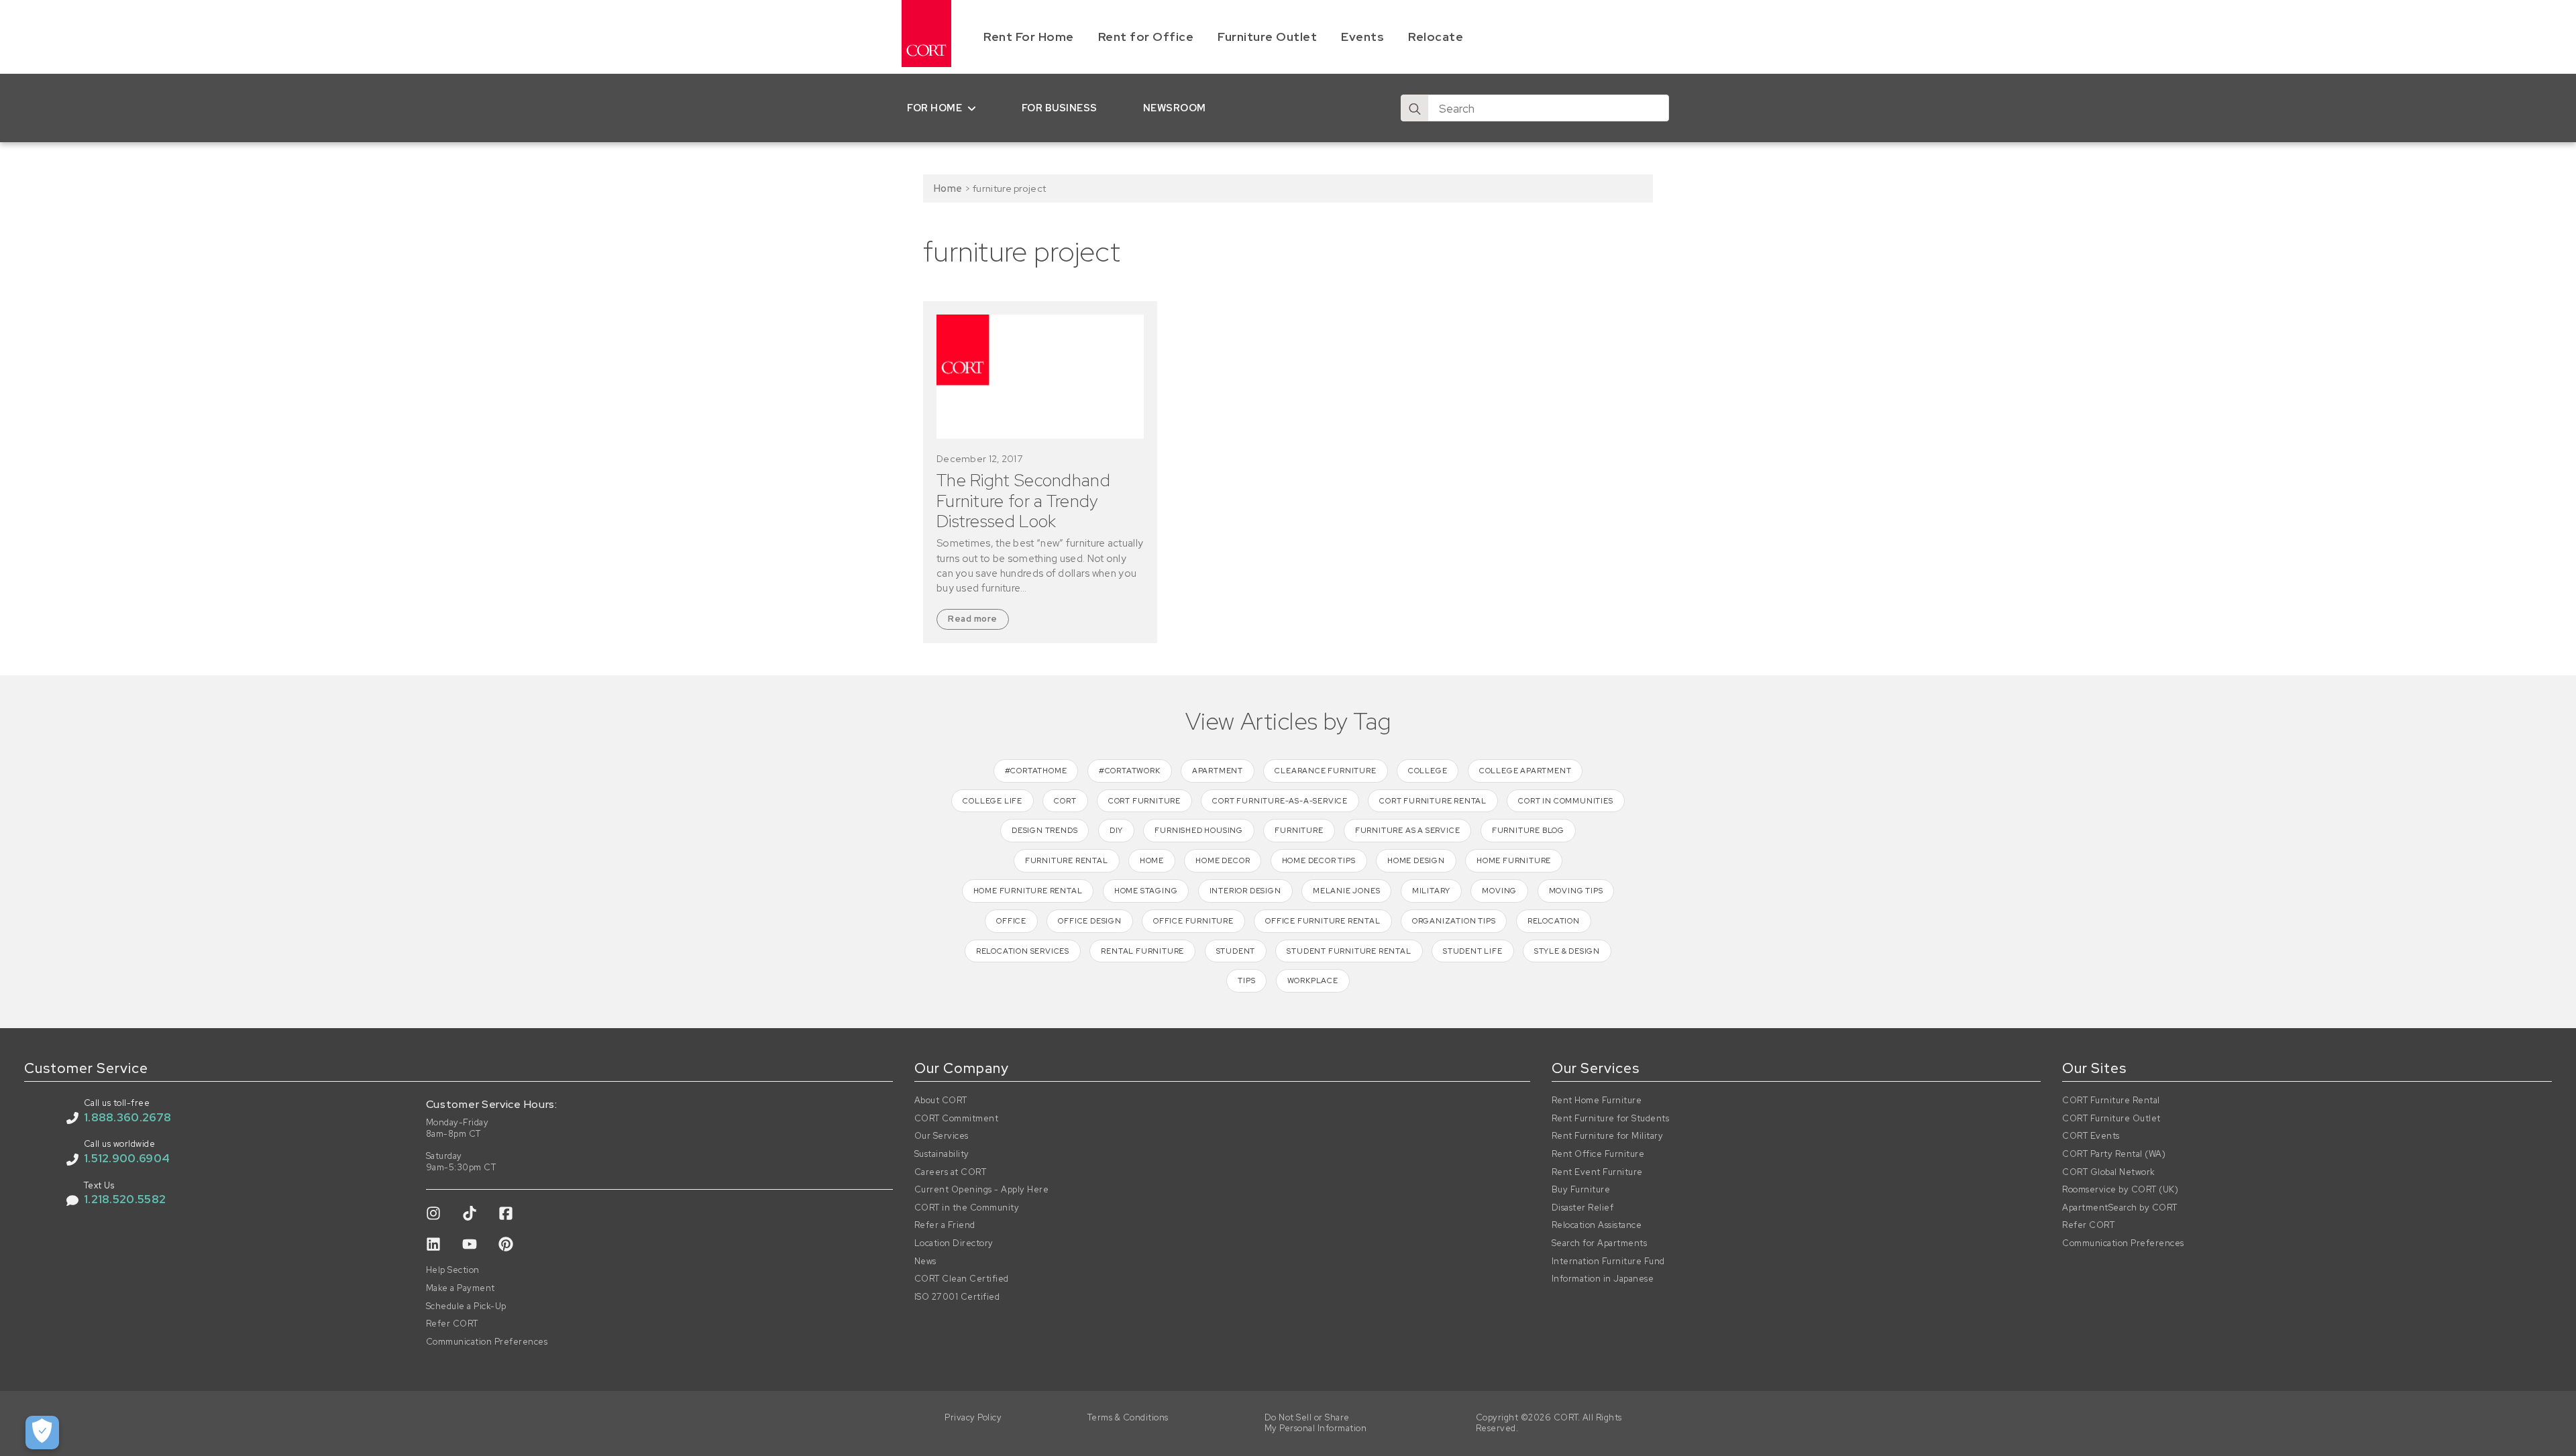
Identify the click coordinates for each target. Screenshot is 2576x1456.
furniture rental (1067, 860)
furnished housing (1199, 830)
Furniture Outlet (1267, 37)
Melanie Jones (1346, 891)
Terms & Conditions (1128, 1418)
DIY (1116, 830)
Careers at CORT (951, 1172)
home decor (1223, 860)
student (1236, 951)
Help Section (453, 1270)
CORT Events (2091, 1136)
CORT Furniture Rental (2111, 1101)
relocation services (1023, 951)
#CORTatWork (1130, 771)
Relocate (1436, 37)
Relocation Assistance (1597, 1225)
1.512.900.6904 (127, 1158)
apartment (1218, 771)
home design (1416, 860)
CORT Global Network (2109, 1172)
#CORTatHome (1036, 771)
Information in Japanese (1603, 1279)
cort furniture (1144, 801)
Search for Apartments (1600, 1243)
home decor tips (1319, 860)
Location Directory (954, 1243)
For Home (934, 108)
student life (1473, 951)
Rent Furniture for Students (1611, 1119)
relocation (1554, 921)
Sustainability (942, 1154)
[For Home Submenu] (974, 108)
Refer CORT (452, 1324)
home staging (1146, 891)
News (925, 1262)
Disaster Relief (1583, 1208)
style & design (1567, 951)
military (1431, 891)
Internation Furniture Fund (1608, 1262)
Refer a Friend (945, 1225)
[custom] (433, 1213)
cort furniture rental (1433, 801)
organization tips (1454, 921)
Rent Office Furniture (1598, 1154)
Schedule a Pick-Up (466, 1306)
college (1428, 771)
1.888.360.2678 (127, 1117)
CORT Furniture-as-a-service (1280, 801)
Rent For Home (1029, 37)
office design (1089, 921)
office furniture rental (1323, 921)
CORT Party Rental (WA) (2114, 1154)
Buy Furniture (1581, 1190)
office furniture (1193, 921)
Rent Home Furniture (1597, 1101)
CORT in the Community (967, 1208)
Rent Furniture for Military (1608, 1136)
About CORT (941, 1101)
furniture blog (1528, 830)
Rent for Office (1146, 37)
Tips (1246, 981)
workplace (1313, 981)
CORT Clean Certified (962, 1279)
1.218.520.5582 (125, 1199)
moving (1499, 891)
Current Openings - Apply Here (982, 1190)
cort (1065, 801)
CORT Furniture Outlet (2111, 1119)
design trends (1044, 830)
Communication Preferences (487, 1342)
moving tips (1576, 891)
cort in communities (1565, 801)
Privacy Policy (973, 1418)
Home (948, 188)
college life (992, 801)
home (1152, 860)
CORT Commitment (957, 1119)
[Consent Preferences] (42, 1433)
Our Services (942, 1136)
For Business (1060, 108)
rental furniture (1142, 951)
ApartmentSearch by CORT (2120, 1208)
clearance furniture (1325, 771)
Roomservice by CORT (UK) (2120, 1190)
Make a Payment (461, 1288)
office (1011, 921)
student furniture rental (1349, 951)
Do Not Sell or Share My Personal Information (1316, 1423)
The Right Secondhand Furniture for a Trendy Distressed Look (1023, 501)
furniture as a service (1408, 830)
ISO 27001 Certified (957, 1297)
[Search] (1415, 109)
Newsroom (1175, 108)
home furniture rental (1028, 891)
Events (1362, 37)
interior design (1245, 891)
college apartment (1525, 771)
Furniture (1299, 830)
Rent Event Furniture (1597, 1172)
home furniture (1514, 860)
